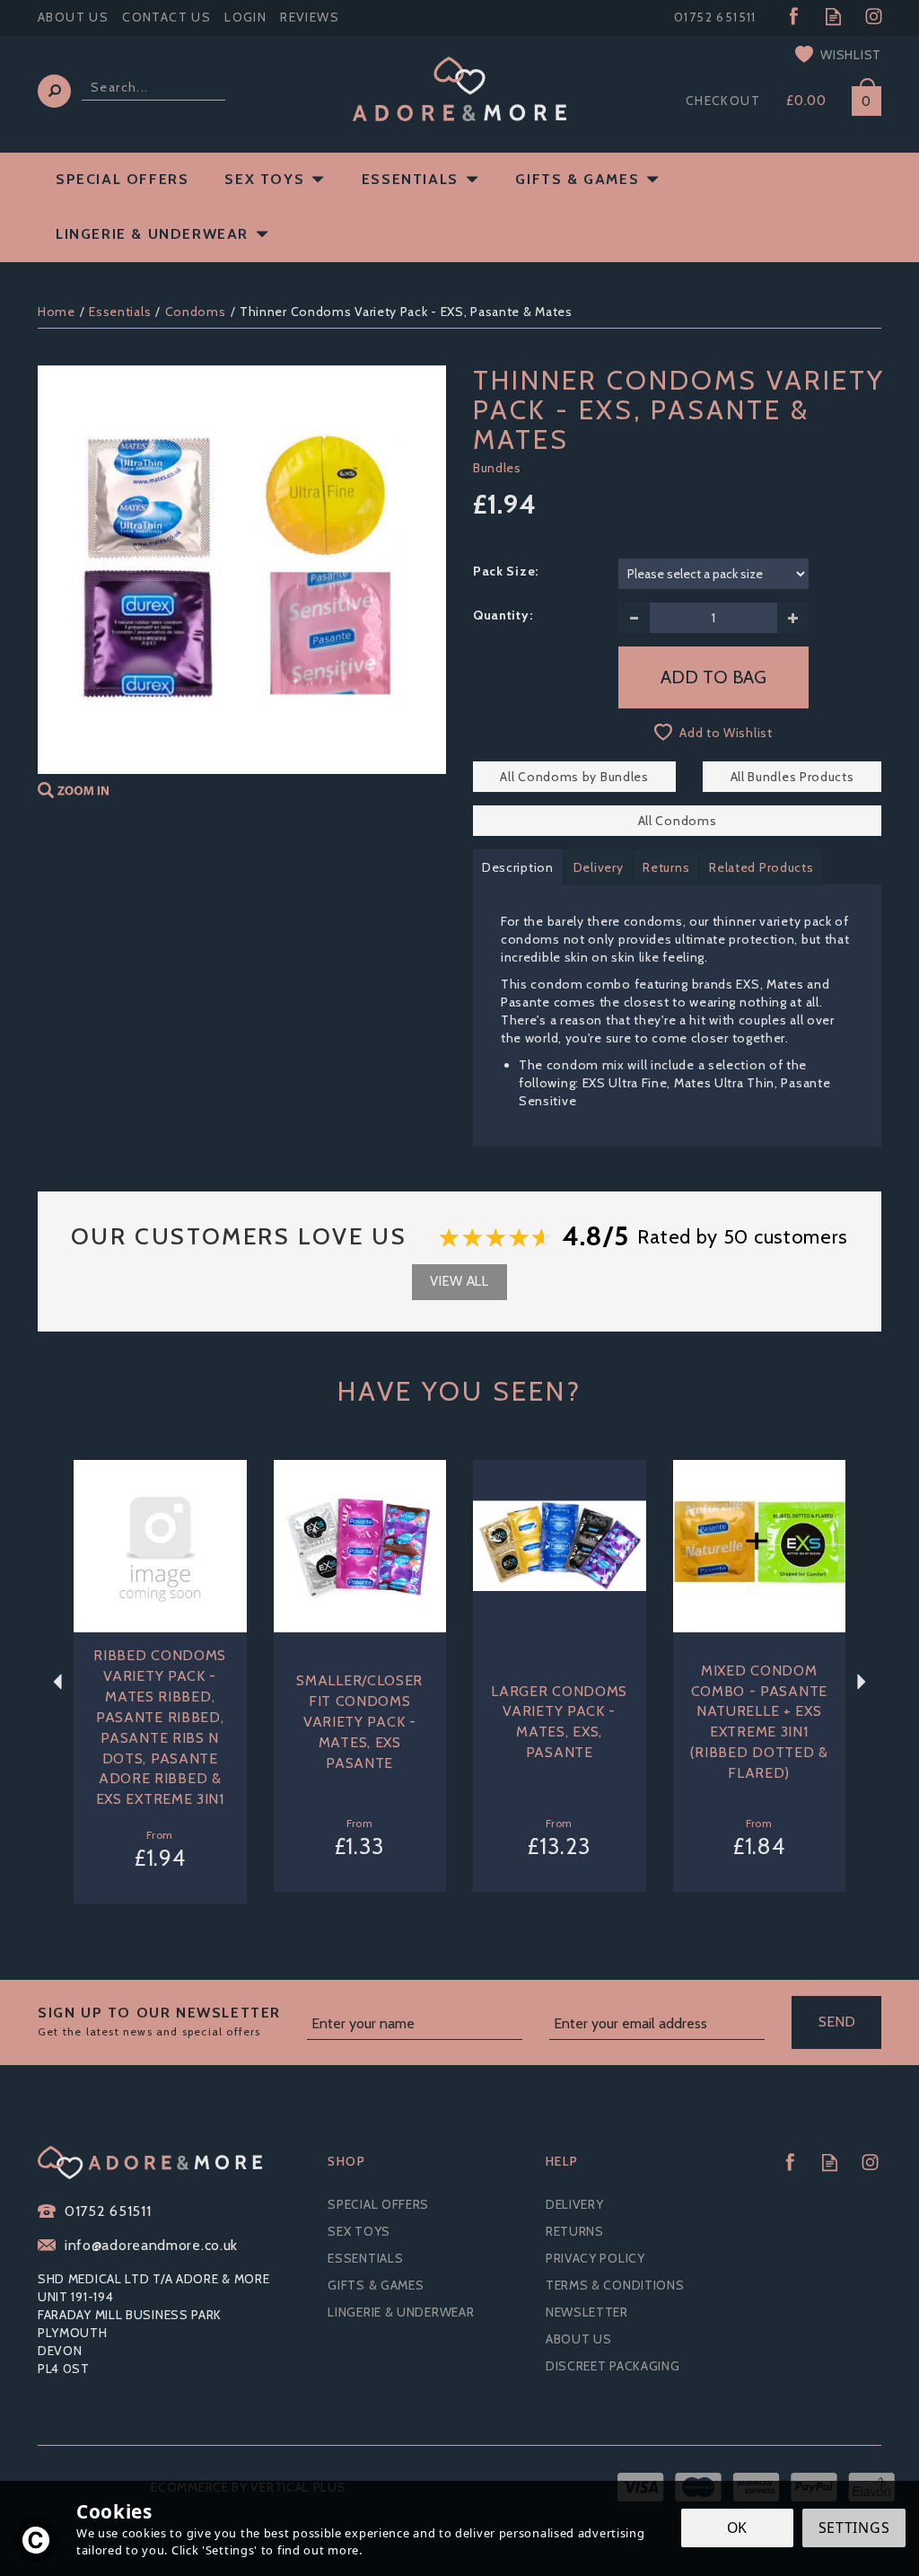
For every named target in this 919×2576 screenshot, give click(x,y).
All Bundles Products (792, 777)
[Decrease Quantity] (634, 618)
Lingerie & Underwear (401, 2312)
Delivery (599, 867)
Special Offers (378, 2204)
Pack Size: (506, 571)
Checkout (723, 101)
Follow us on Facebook (793, 17)
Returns (666, 867)
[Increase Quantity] (793, 618)
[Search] (54, 91)
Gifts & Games (376, 2285)
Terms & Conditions (615, 2285)
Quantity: (503, 615)
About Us (579, 2339)
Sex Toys (359, 2231)
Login (245, 17)
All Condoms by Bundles (574, 777)
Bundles (497, 468)
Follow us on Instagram (874, 17)
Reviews (310, 17)
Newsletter (587, 2312)
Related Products (761, 867)
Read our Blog (833, 17)
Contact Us (166, 17)
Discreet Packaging (613, 2366)
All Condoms (678, 821)
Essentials (365, 2258)
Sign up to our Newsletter (159, 2021)
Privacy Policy (595, 2258)
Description (518, 867)
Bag (860, 97)
